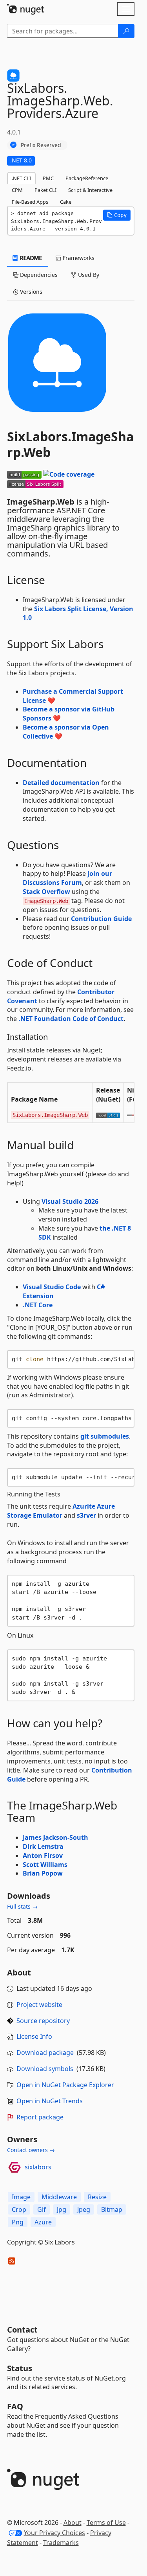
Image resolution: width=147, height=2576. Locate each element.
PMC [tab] (48, 178)
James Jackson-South (55, 1837)
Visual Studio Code (52, 1287)
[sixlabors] (15, 2167)
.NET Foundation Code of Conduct (71, 1019)
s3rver (86, 1515)
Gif (42, 2209)
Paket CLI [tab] (45, 190)
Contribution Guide (101, 919)
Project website (39, 2005)
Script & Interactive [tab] (90, 190)
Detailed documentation (61, 783)
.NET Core (38, 1305)
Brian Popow (43, 1873)
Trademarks (61, 2543)
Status (20, 2368)
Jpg (62, 2209)
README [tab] (30, 258)
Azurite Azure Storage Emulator (61, 1511)
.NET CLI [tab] (21, 178)
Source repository (43, 2021)
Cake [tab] (66, 202)
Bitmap (112, 2209)
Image (21, 2197)
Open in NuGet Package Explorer (65, 2085)
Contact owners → (31, 2150)
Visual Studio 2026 (70, 1201)
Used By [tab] (88, 275)
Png (18, 2222)
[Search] (126, 31)
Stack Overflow (46, 892)
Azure (43, 2222)
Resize (97, 2197)
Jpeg (84, 2209)
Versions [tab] (30, 292)
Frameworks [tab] (78, 258)
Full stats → (22, 1906)
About (73, 2523)
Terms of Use (106, 2523)
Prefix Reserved (41, 145)
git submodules (105, 1436)
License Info (34, 2036)
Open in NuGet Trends (50, 2101)
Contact (22, 2330)
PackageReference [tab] (87, 178)
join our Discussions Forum (67, 878)
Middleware (59, 2197)
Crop (19, 2209)
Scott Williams (45, 1865)
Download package (45, 2053)
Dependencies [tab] (38, 275)
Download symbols (45, 2069)
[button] (117, 215)
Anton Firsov (43, 1856)
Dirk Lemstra (43, 1846)
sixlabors (38, 2167)
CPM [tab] (17, 190)
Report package (40, 2117)
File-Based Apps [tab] (30, 202)
